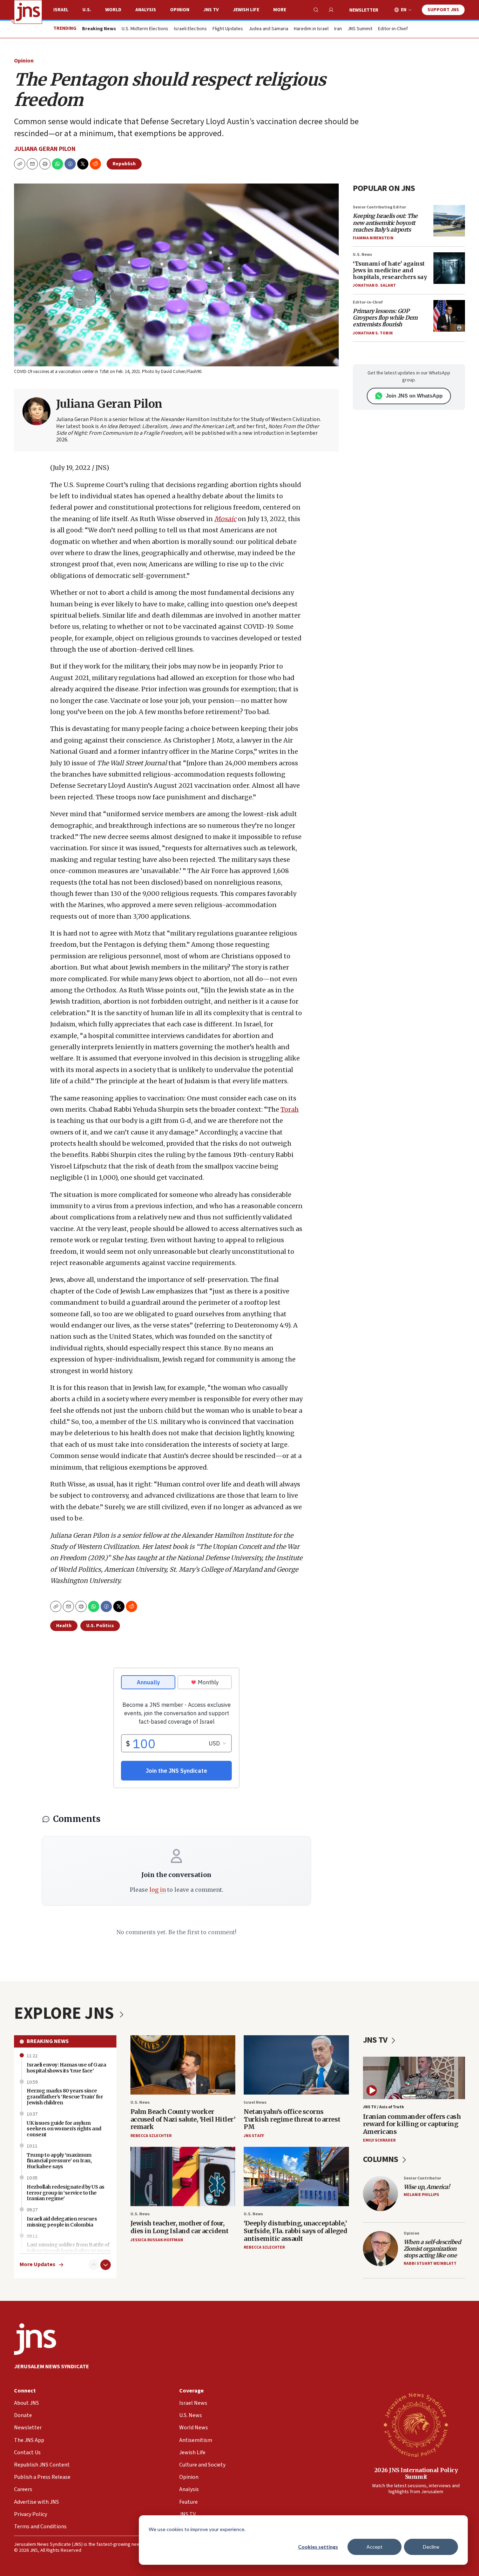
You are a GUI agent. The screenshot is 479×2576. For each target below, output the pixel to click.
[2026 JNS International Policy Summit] (416, 2424)
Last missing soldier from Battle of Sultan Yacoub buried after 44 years (69, 2248)
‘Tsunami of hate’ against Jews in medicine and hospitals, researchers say (390, 270)
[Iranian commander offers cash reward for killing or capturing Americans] (414, 2078)
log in (158, 1890)
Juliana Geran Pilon (45, 149)
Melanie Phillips (421, 2195)
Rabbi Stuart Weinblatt (430, 2264)
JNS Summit (360, 29)
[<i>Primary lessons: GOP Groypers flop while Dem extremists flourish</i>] (449, 316)
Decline (431, 2547)
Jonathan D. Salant (374, 285)
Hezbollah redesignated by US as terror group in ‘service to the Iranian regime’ (66, 2193)
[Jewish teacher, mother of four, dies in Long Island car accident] (183, 2176)
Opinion (180, 10)
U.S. (87, 10)
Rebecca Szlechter (151, 2136)
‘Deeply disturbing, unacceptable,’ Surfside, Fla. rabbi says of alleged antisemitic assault (295, 2231)
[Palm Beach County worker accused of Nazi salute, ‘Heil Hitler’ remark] (183, 2065)
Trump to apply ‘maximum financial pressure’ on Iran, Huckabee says (59, 2161)
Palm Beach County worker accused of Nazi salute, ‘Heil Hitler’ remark (183, 2119)
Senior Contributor (422, 2178)
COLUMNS (381, 2159)
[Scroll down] (106, 2265)
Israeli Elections (190, 29)
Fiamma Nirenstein (373, 238)
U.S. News (362, 255)
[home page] (28, 12)
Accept (375, 2547)
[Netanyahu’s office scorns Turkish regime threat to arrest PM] (296, 2065)
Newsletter (364, 10)
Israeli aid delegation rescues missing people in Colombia (62, 2222)
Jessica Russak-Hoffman (157, 2240)
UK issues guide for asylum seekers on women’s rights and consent (64, 2129)
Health (64, 1626)
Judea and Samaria (268, 29)
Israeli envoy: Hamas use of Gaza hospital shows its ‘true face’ (66, 2068)
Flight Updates (228, 29)
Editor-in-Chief (393, 29)
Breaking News (48, 2041)
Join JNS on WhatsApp (414, 396)
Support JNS (443, 10)
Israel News (255, 2102)
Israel (61, 10)
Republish (124, 164)
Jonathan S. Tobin (373, 333)
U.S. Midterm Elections (145, 29)
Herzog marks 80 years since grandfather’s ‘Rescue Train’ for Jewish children (65, 2097)
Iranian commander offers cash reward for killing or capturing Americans (412, 2124)
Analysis (146, 10)
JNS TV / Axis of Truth (383, 2107)
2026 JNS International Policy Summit (416, 2473)
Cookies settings (318, 2547)
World (113, 10)
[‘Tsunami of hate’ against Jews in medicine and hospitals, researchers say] (449, 268)
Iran (338, 29)
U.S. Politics (100, 1626)
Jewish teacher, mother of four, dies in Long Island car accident (180, 2227)
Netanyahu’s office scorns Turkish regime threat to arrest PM (292, 2119)
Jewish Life (246, 10)
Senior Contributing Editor (379, 207)
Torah (290, 1109)
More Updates (38, 2265)
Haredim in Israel (311, 29)
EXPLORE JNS (66, 2013)
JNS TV (211, 10)
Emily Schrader (379, 2140)
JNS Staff (254, 2136)
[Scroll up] (94, 2265)
